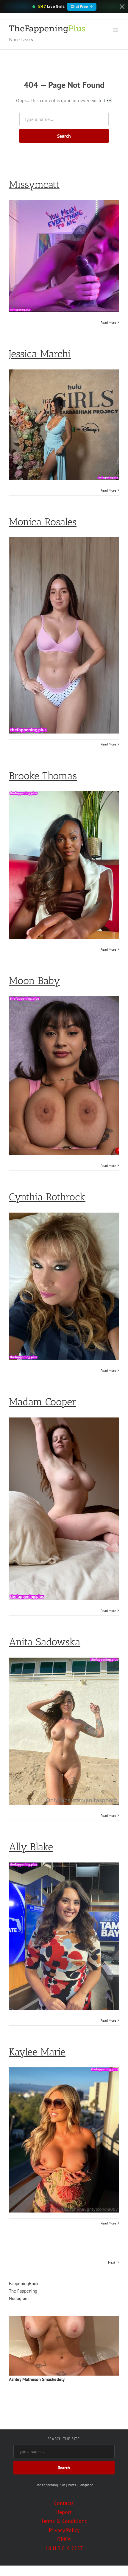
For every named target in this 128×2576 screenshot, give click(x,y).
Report (64, 2512)
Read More (108, 322)
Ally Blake (31, 1847)
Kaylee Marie (37, 2052)
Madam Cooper (43, 1402)
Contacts (64, 2503)
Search (64, 136)
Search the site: (64, 2439)
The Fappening (23, 2291)
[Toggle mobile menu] (116, 30)
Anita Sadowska (45, 1642)
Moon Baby (35, 981)
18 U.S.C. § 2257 (64, 2548)
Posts (72, 2485)
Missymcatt (34, 184)
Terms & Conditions (64, 2521)
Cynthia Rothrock (47, 1197)
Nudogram (19, 2298)
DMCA (64, 2539)
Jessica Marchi (40, 354)
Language (86, 2485)
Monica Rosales (43, 522)
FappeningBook (24, 2283)
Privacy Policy (64, 2530)
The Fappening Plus (50, 2485)
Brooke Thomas (43, 776)
